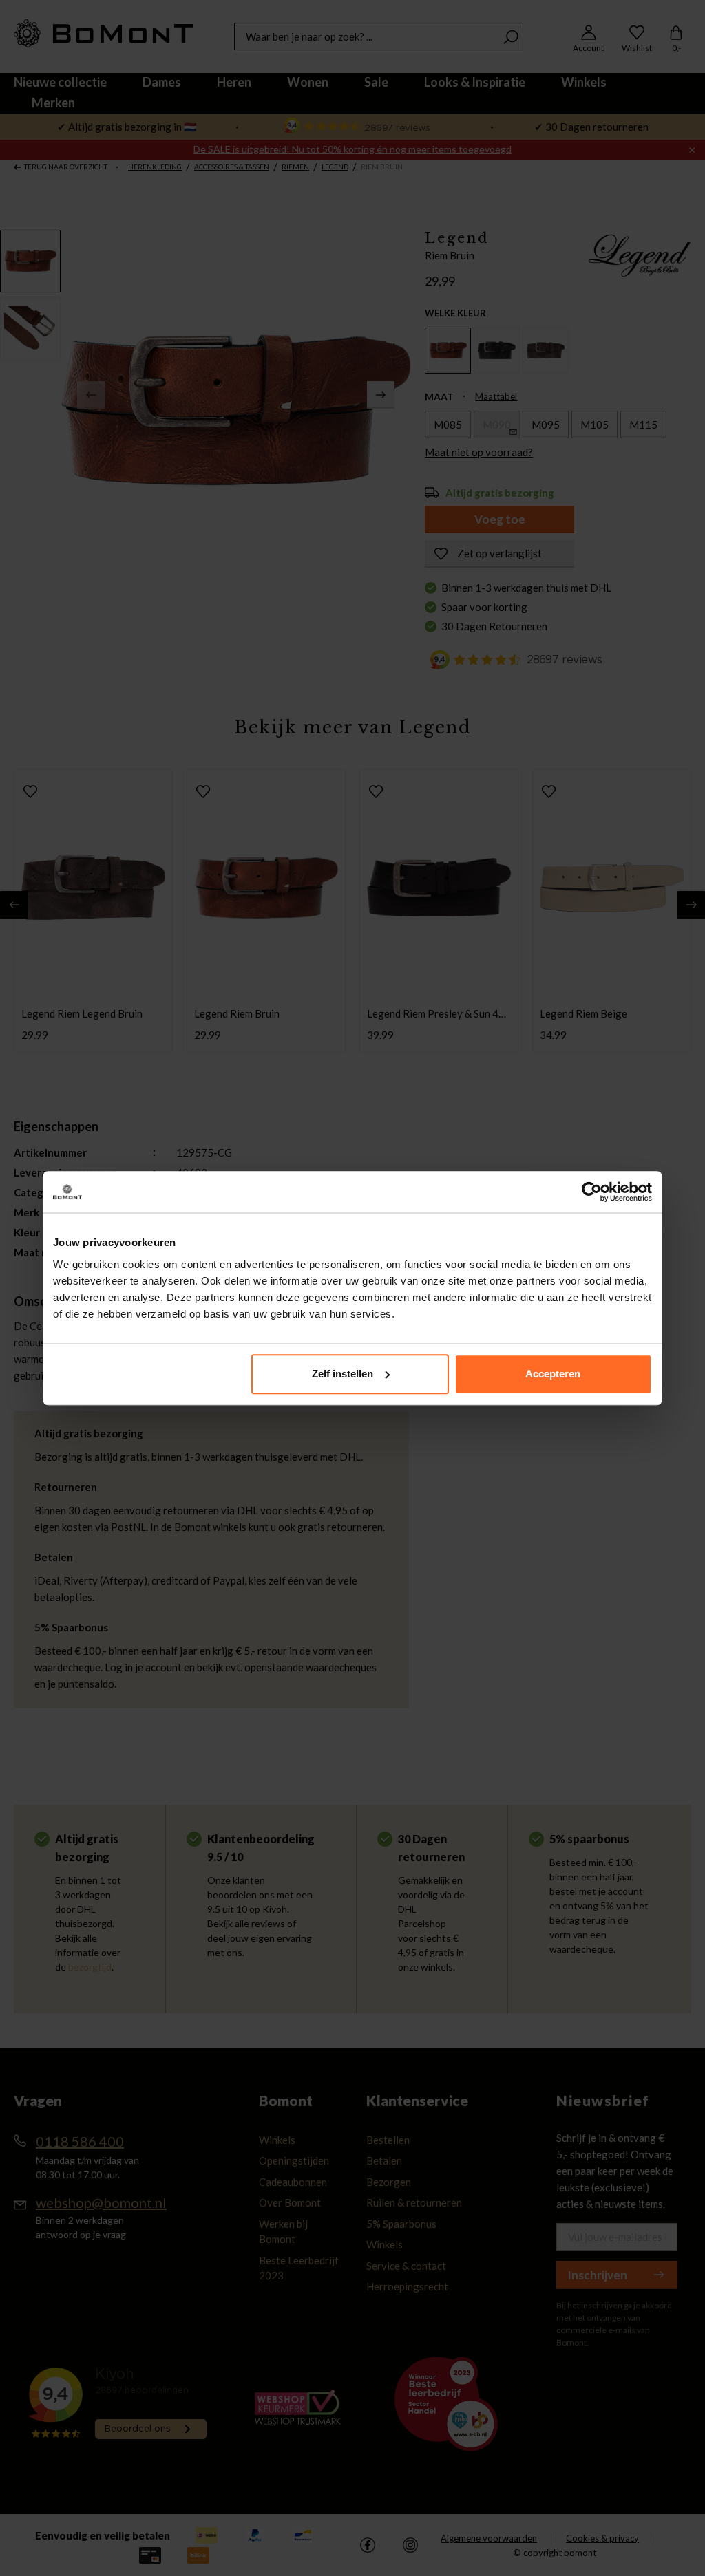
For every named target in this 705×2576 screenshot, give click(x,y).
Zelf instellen (343, 1374)
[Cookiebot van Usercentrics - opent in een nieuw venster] (592, 1192)
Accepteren (553, 1374)
